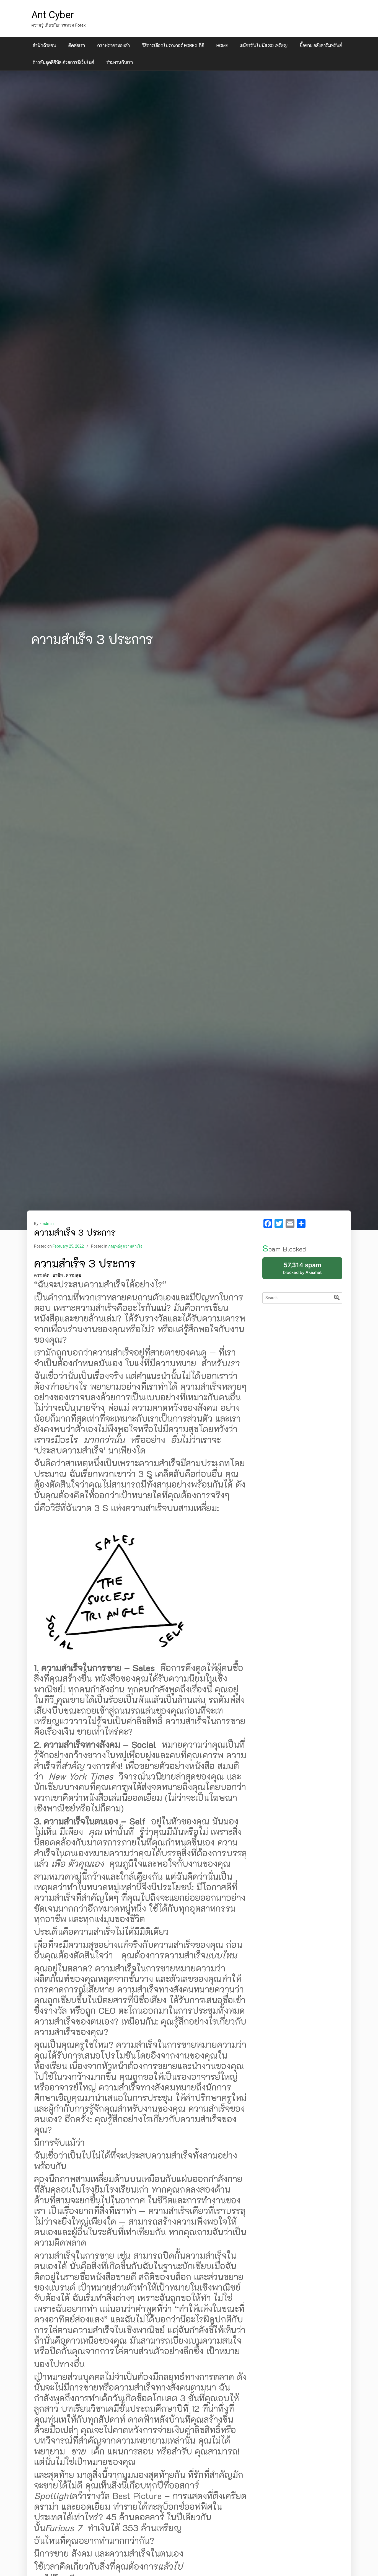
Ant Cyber (53, 15)
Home (222, 45)
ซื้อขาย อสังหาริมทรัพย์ (321, 45)
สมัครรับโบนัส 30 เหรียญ (264, 45)
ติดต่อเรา (77, 45)
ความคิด (42, 1275)
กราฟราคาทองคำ (113, 45)
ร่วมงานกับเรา (120, 62)
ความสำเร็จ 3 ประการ (85, 1263)
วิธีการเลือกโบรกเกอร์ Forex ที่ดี (173, 45)
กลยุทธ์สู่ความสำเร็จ (125, 1246)
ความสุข (73, 1275)
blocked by (309, 1270)
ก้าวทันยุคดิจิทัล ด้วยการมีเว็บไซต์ (63, 62)
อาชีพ (58, 1275)
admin (48, 1224)
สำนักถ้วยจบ (44, 45)
